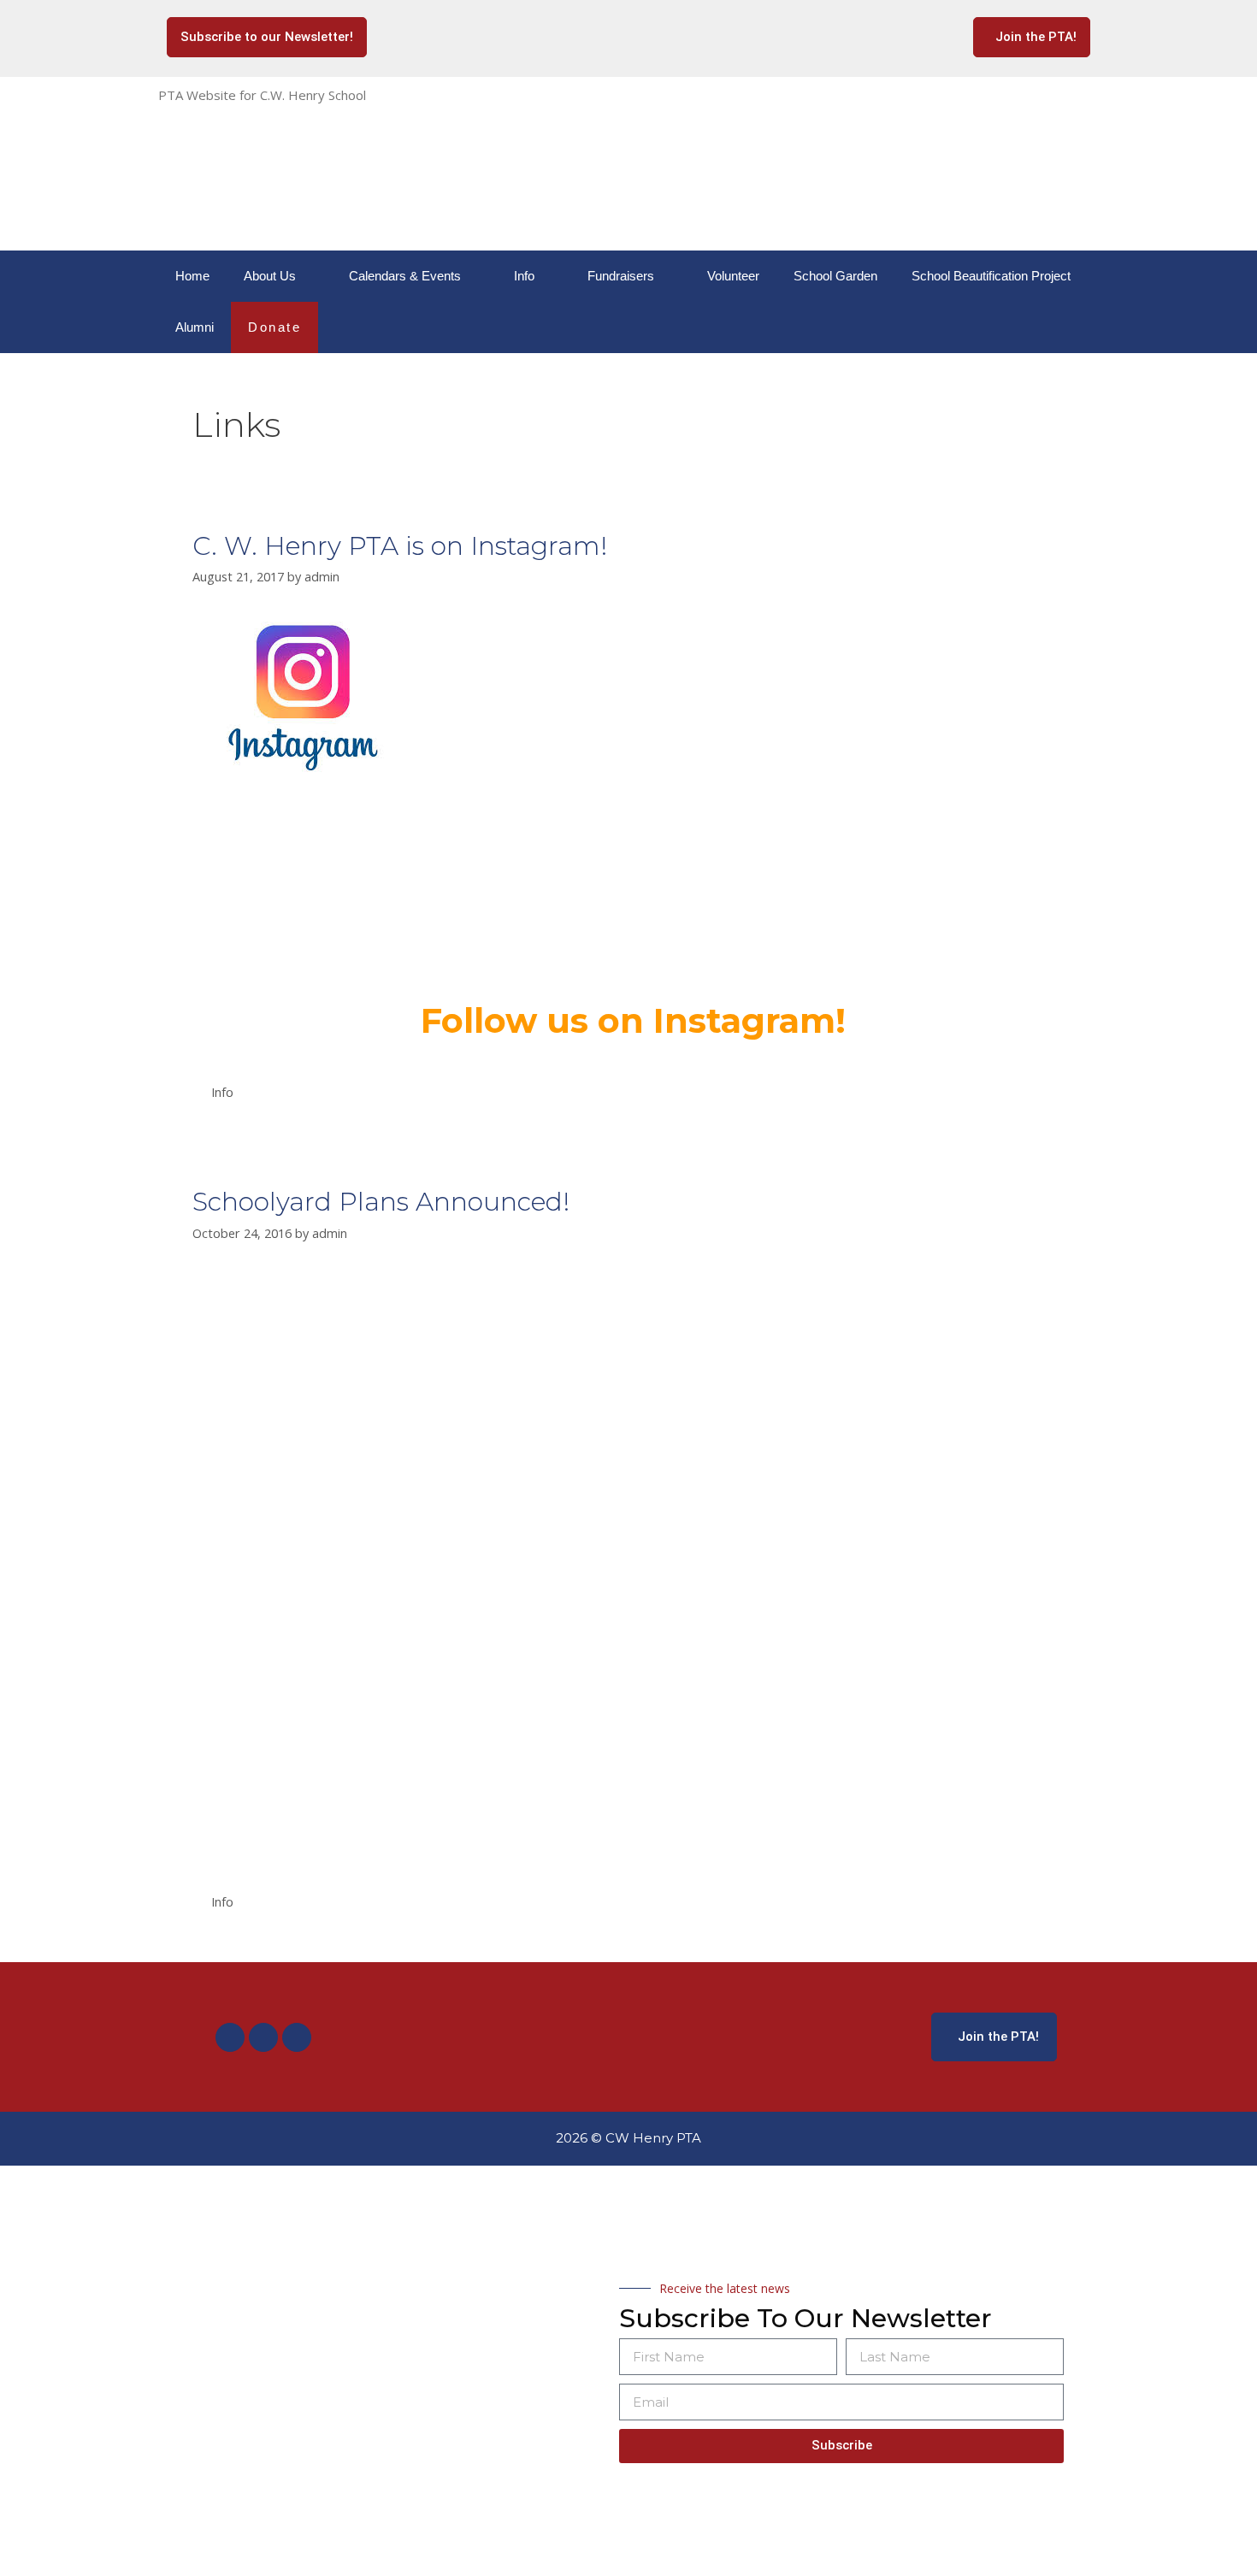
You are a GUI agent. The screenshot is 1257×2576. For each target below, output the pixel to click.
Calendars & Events (405, 276)
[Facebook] (230, 2037)
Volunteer (733, 276)
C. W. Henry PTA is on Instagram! (400, 546)
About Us (270, 276)
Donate (274, 327)
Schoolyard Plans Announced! (381, 1202)
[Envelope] (297, 2037)
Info (524, 276)
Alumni (195, 327)
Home (192, 276)
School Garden (835, 276)
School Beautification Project (991, 276)
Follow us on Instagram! (633, 1020)
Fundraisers (621, 276)
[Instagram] (263, 2037)
